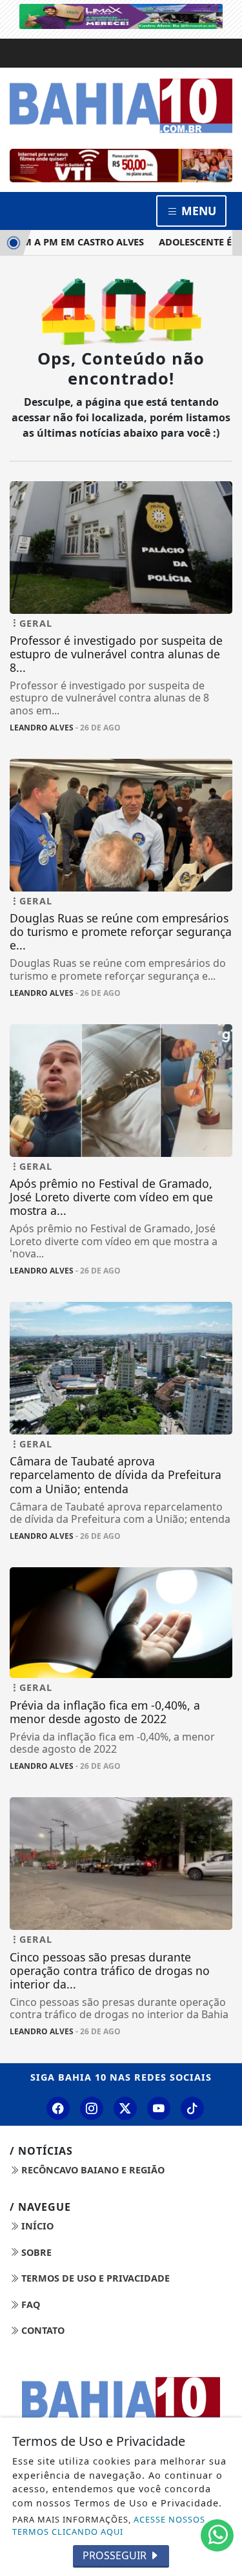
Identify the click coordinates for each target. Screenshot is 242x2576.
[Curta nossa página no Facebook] (58, 2108)
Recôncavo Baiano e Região (92, 2170)
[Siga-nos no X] (125, 2108)
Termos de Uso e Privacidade (94, 2278)
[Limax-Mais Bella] (121, 15)
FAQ (29, 2304)
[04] (121, 166)
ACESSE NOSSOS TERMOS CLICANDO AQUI (109, 2525)
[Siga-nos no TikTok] (192, 2108)
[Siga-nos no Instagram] (92, 2108)
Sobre (35, 2252)
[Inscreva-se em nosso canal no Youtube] (159, 2108)
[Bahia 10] (121, 106)
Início (36, 2226)
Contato (42, 2330)
